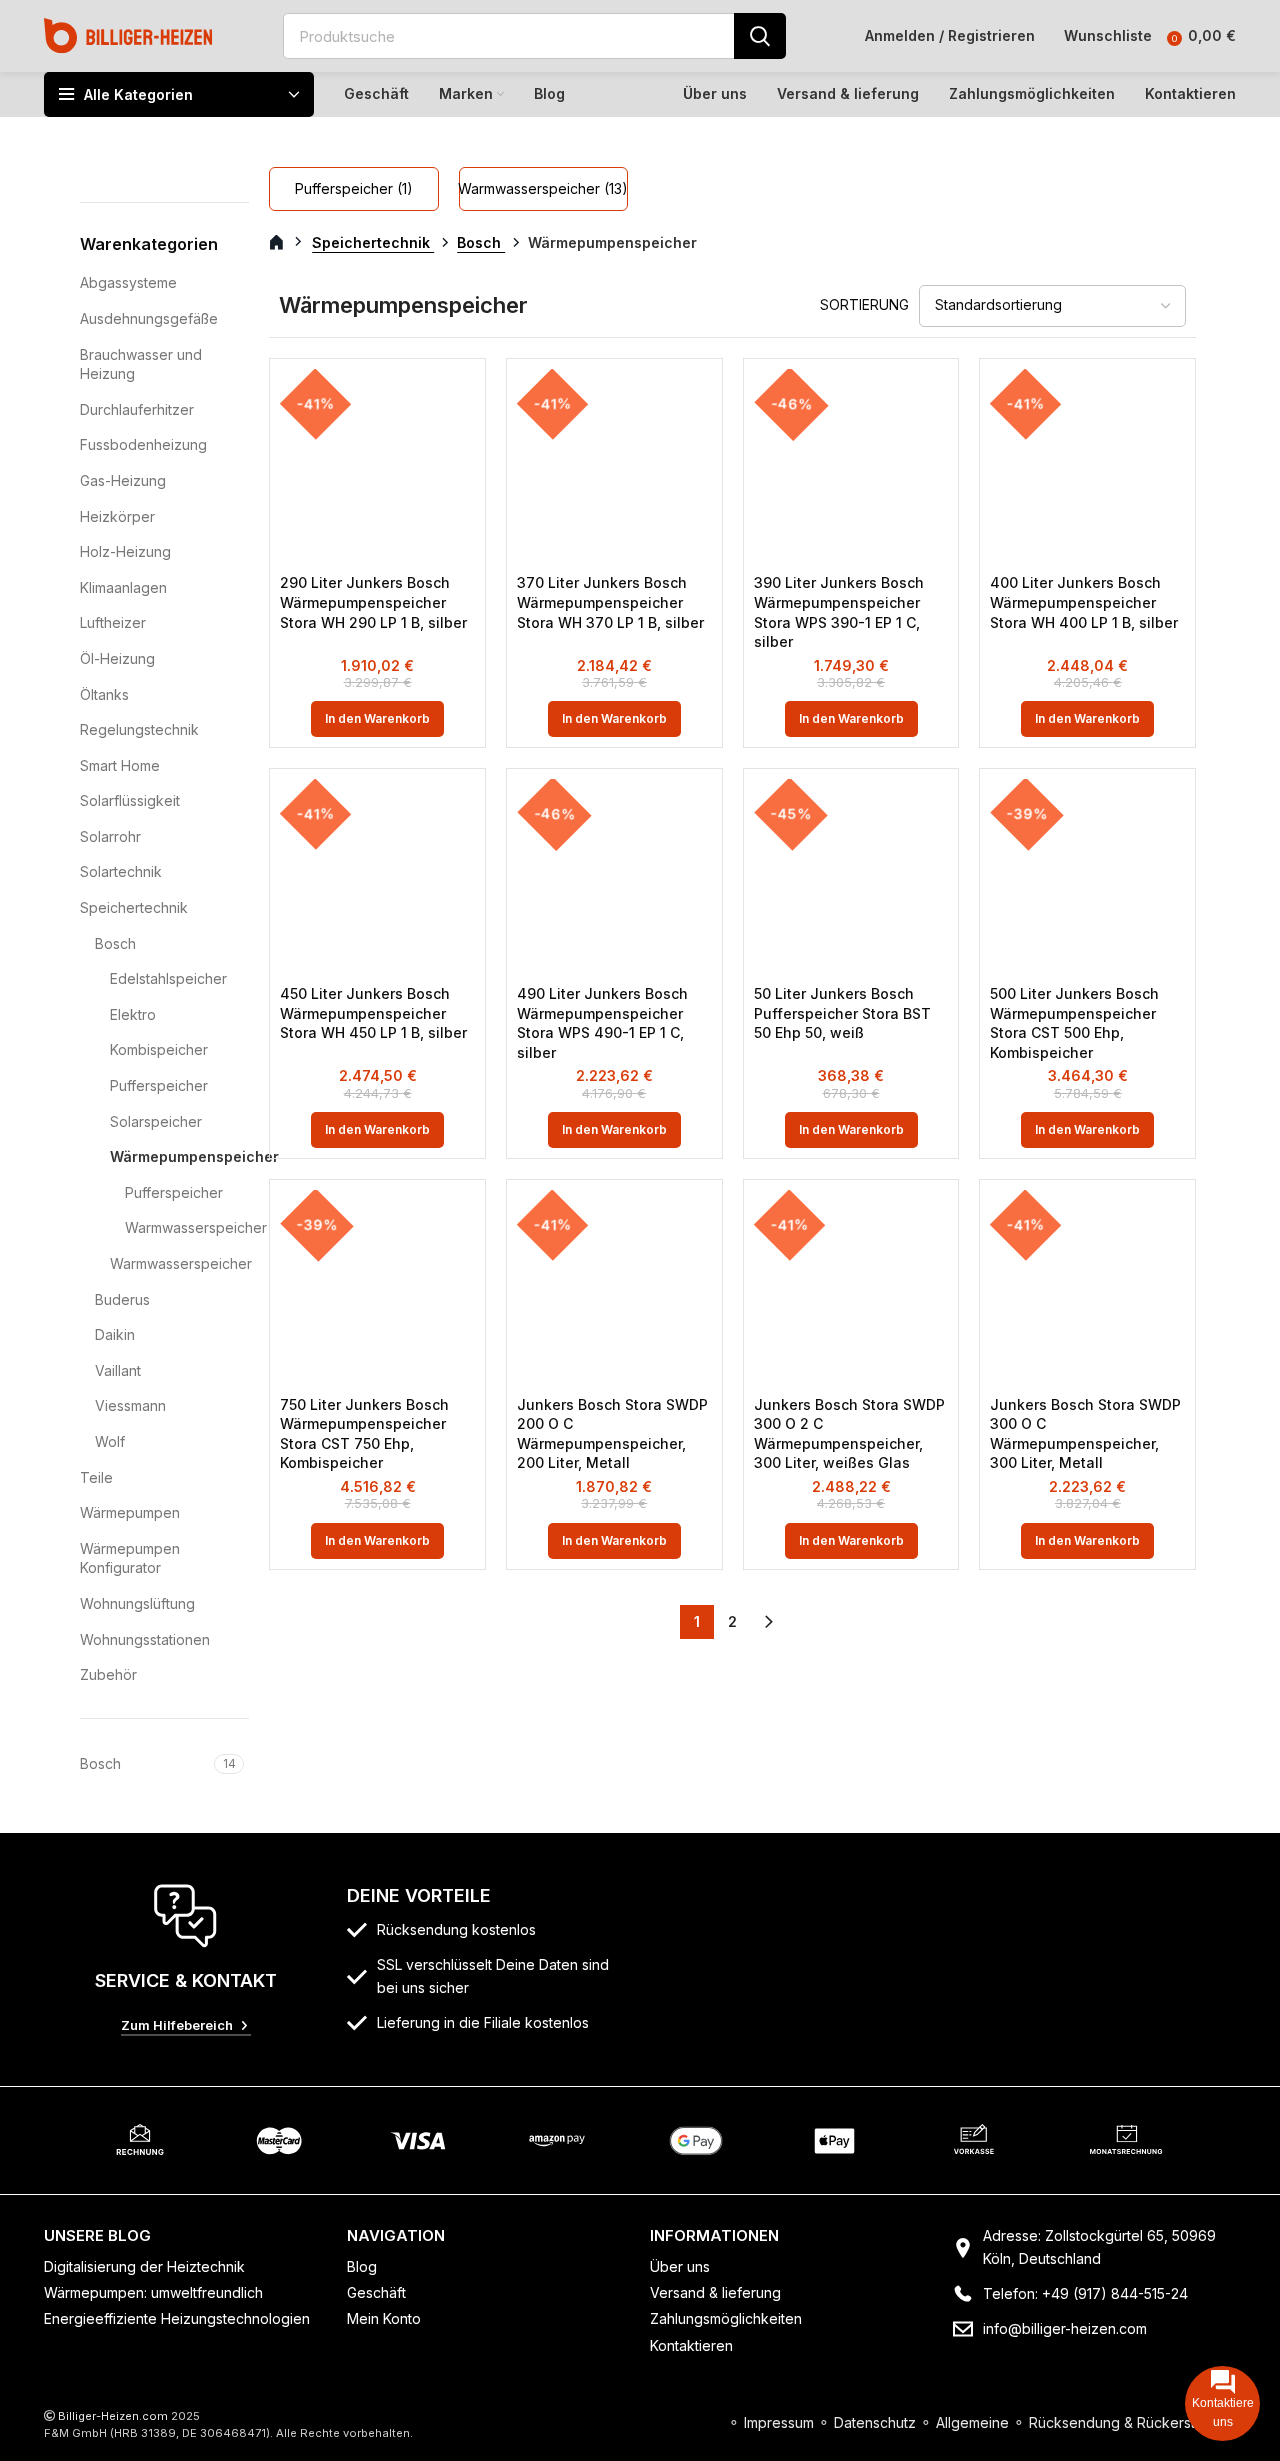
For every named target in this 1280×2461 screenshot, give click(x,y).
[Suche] (760, 36)
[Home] (128, 34)
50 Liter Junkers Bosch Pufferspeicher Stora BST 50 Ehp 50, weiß (842, 1013)
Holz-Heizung (125, 551)
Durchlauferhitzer (137, 409)
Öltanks (104, 694)
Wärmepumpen (130, 1512)
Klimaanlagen (123, 587)
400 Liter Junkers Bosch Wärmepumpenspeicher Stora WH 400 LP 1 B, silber (1084, 602)
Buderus (122, 1299)
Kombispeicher (159, 1049)
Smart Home (120, 765)
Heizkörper (117, 516)
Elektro (133, 1014)
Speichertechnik (134, 907)
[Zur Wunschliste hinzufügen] (460, 401)
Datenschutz (875, 2422)
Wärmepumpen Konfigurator (130, 1558)
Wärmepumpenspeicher (167, 1156)
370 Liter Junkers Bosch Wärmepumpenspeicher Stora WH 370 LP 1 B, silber (610, 602)
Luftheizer (113, 622)
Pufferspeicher (159, 1085)
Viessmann (130, 1405)
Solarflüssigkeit (130, 800)
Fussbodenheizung (143, 444)
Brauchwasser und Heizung (141, 364)
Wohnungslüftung (137, 1603)
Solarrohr (110, 836)
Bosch (115, 943)
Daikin (115, 1334)
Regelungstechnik (139, 729)
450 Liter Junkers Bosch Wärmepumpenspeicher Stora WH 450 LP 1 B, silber (373, 1013)
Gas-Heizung (123, 480)
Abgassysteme (128, 282)
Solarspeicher (156, 1121)
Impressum (779, 2422)
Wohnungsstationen (145, 1639)
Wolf (110, 1441)
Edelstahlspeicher (167, 978)
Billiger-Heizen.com (113, 2416)
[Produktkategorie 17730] (543, 189)
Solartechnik (121, 871)
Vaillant (118, 1370)
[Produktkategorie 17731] (353, 189)
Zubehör (108, 1674)
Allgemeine (972, 2422)
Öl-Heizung (117, 658)
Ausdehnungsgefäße (149, 318)
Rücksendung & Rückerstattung (1132, 2422)
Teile (96, 1477)
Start (287, 243)
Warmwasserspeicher (174, 1227)
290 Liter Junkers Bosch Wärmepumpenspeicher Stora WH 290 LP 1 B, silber (373, 602)
